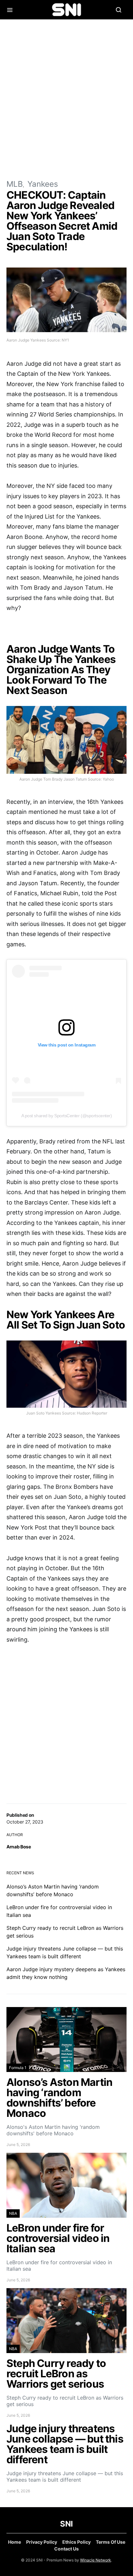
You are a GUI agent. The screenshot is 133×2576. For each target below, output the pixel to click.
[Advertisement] (66, 99)
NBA (13, 2213)
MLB (15, 184)
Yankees (43, 184)
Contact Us (66, 2549)
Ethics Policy (77, 2542)
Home (15, 2542)
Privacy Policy (42, 2542)
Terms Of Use (111, 2542)
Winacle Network (96, 2560)
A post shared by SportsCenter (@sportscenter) (67, 1116)
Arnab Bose (19, 1847)
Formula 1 (18, 2068)
